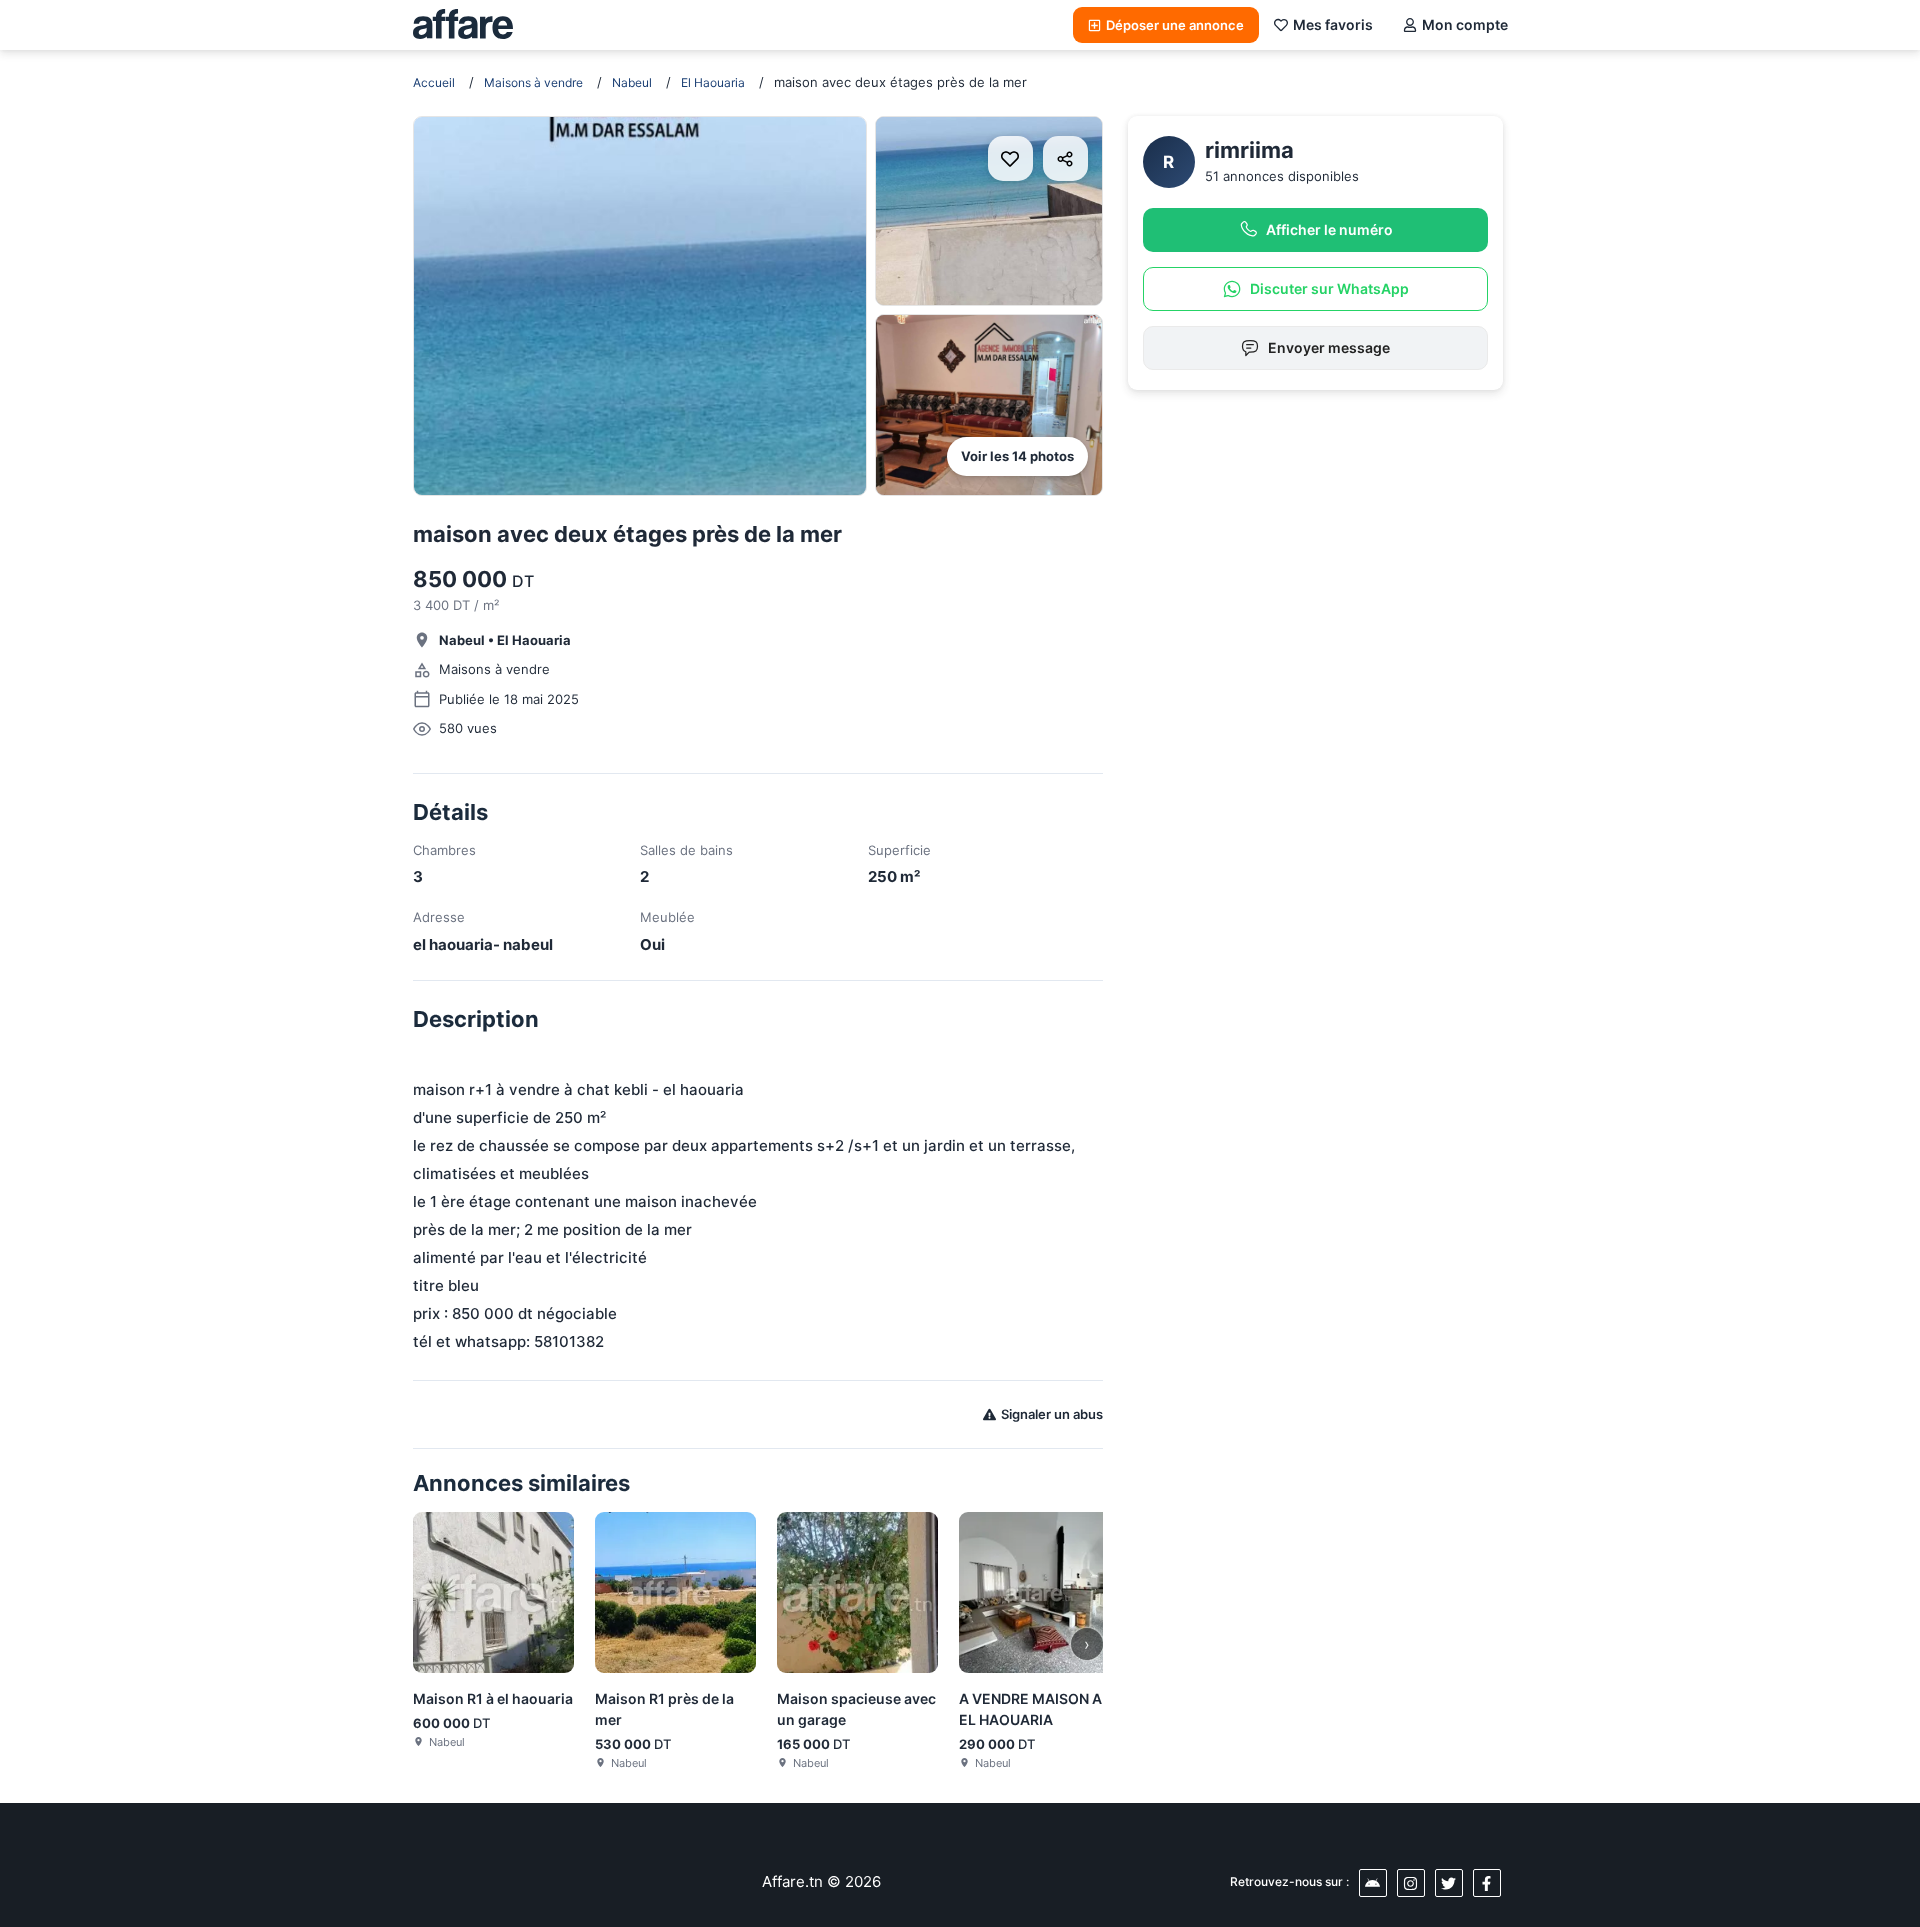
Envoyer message (1329, 347)
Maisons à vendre (533, 82)
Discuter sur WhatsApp (1329, 288)
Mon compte (1465, 24)
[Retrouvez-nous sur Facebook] (1487, 1883)
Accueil (434, 82)
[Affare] (463, 25)
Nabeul (632, 82)
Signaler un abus (1052, 1414)
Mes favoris (1333, 24)
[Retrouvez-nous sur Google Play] (1373, 1883)
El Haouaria (713, 82)
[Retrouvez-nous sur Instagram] (1411, 1883)
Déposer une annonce (1175, 25)
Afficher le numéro (1329, 229)
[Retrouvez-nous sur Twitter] (1449, 1883)
